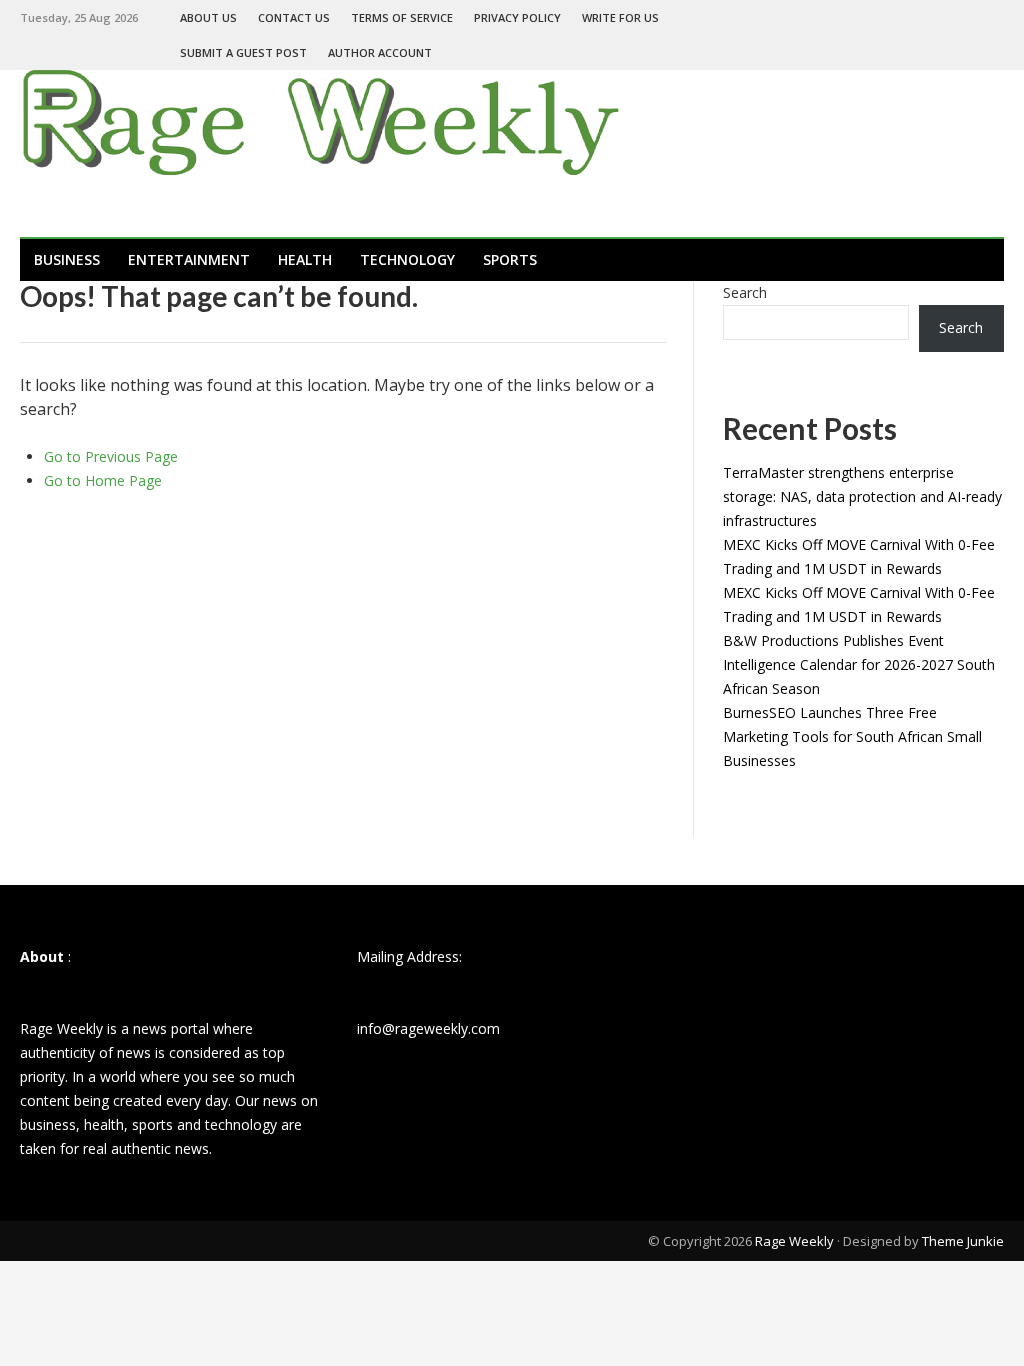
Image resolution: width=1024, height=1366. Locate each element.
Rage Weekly (794, 1241)
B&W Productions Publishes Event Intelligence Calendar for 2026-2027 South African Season (859, 664)
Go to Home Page (103, 480)
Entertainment (189, 259)
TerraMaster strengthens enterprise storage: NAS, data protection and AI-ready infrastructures (862, 496)
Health (305, 259)
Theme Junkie (963, 1241)
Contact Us (294, 17)
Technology (407, 259)
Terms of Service (402, 17)
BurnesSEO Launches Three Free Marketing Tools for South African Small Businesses (852, 736)
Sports (510, 259)
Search (745, 292)
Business (67, 259)
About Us (208, 17)
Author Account (380, 52)
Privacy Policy (517, 17)
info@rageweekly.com (428, 1028)
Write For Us (620, 17)
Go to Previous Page (111, 456)
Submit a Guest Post (243, 52)
